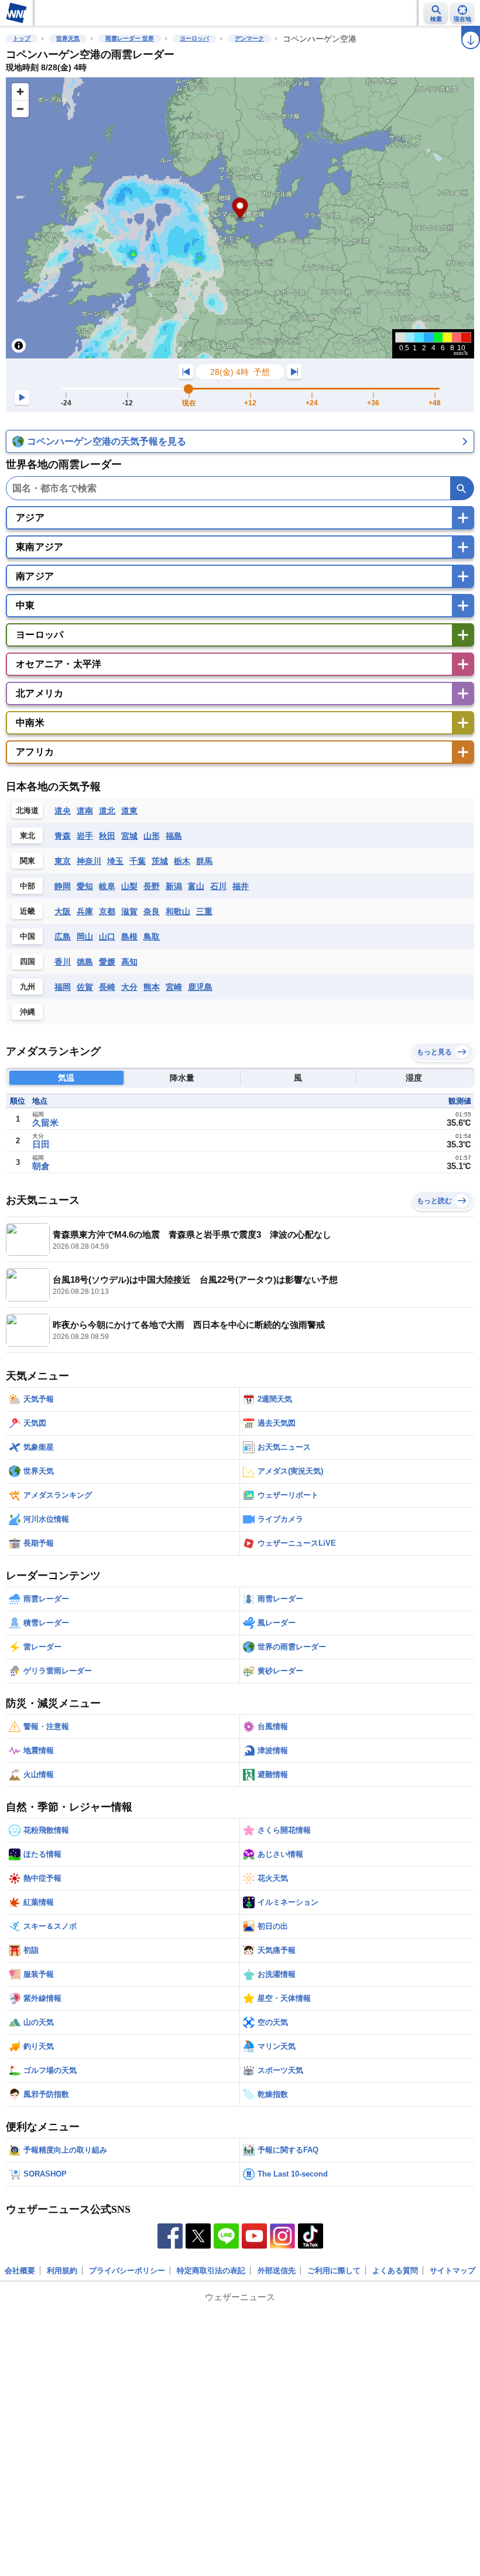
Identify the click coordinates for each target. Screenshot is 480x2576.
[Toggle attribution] (19, 346)
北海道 (27, 810)
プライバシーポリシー (127, 2271)
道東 (129, 811)
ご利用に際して (334, 2271)
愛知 (85, 886)
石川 (218, 886)
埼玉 (115, 861)
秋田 (107, 836)
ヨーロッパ (194, 38)
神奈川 (89, 861)
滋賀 (129, 911)
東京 (63, 861)
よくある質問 (395, 2271)
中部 (28, 886)
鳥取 (152, 937)
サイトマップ (452, 2271)
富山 (196, 886)
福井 (241, 886)
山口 (107, 937)
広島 (63, 937)
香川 (63, 962)
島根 (129, 937)
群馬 (204, 861)
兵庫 (85, 911)
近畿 (28, 911)
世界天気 (68, 38)
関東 (28, 861)
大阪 (63, 911)
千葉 (138, 861)
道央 (63, 811)
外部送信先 (277, 2271)
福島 (174, 836)
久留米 (45, 1123)
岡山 (85, 937)
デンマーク (249, 38)
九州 (28, 987)
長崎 (107, 987)
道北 (107, 811)
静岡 (63, 886)
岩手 (85, 836)
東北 (28, 836)
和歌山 (178, 911)
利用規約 (62, 2271)
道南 (85, 811)
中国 (28, 936)
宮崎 (174, 987)
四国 (28, 961)
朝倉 (41, 1166)
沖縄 (28, 1012)
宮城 (129, 836)
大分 (129, 987)
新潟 (174, 886)
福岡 (63, 987)
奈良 (152, 911)
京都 (107, 911)
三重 (204, 911)
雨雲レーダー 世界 (130, 38)
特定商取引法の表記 (211, 2271)
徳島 (85, 962)
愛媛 (107, 962)
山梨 (129, 886)
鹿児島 (200, 987)
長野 (152, 886)
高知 (129, 962)
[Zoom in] (20, 92)
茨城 (160, 861)
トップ (22, 38)
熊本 (152, 987)
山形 (152, 836)
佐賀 (85, 987)
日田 (41, 1144)
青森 (63, 836)
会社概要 (20, 2271)
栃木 (182, 861)
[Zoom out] (20, 109)
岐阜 (107, 886)
